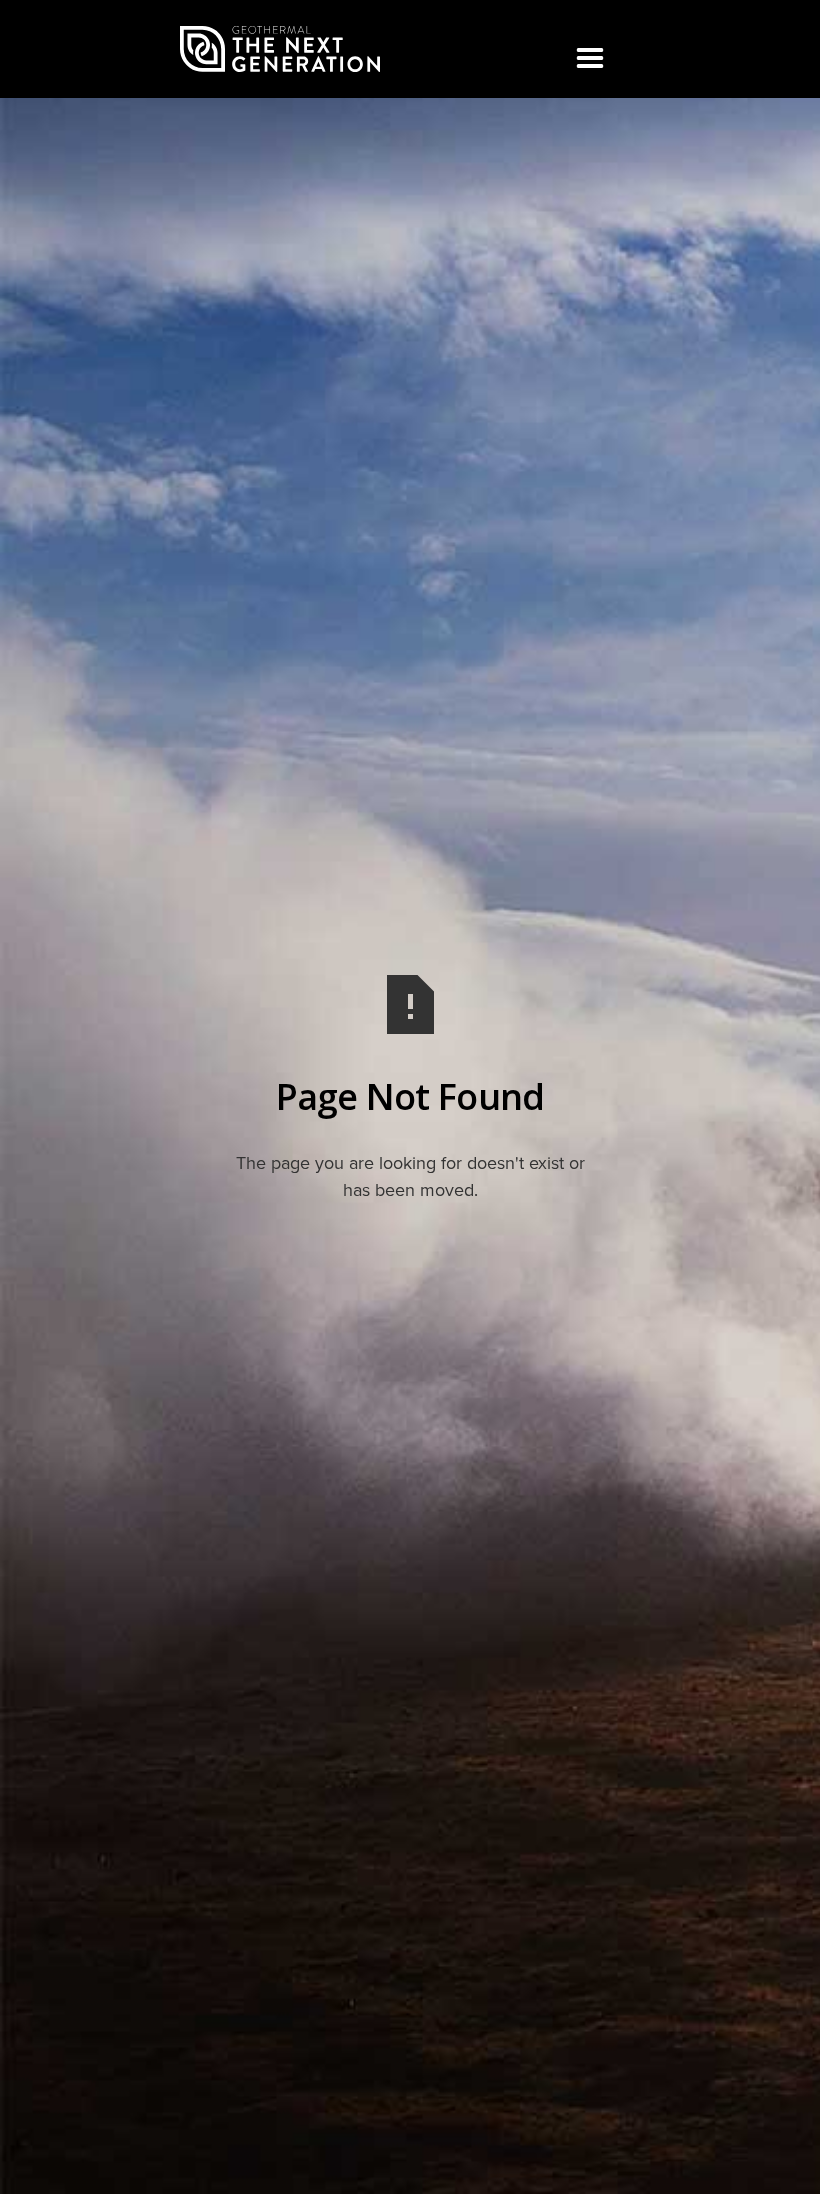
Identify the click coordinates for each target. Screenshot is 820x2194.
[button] (589, 59)
